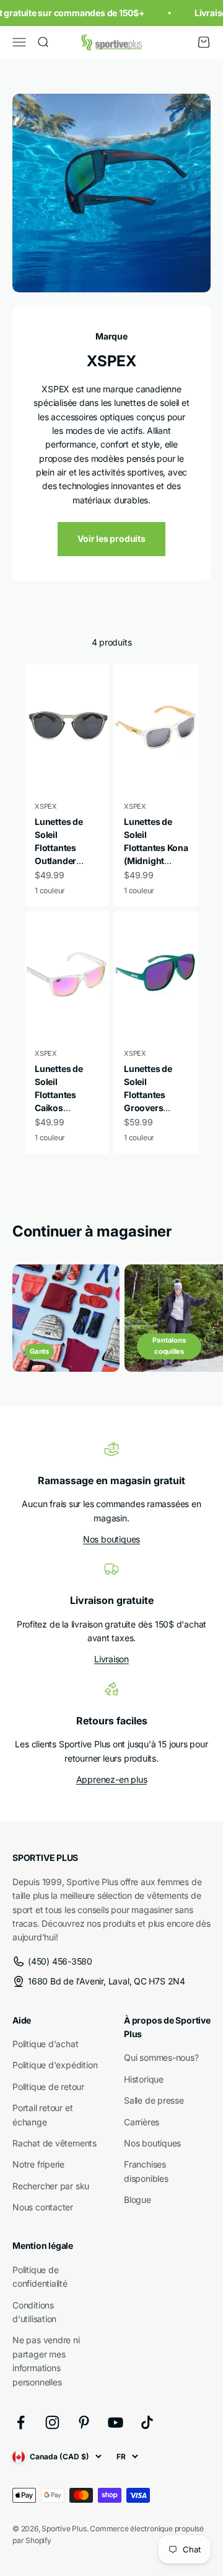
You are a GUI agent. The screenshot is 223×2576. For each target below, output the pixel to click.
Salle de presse (154, 2100)
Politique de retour (48, 2087)
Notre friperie (38, 2164)
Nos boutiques (111, 1539)
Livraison (111, 1659)
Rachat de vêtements (55, 2143)
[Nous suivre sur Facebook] (21, 2422)
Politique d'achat (45, 2044)
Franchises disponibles (146, 2171)
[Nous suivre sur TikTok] (147, 2422)
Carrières (142, 2122)
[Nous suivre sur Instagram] (52, 2422)
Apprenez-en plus (112, 1779)
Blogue (138, 2200)
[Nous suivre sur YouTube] (116, 2422)
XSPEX (46, 806)
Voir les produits (111, 538)
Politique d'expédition (55, 2065)
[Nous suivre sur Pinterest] (84, 2422)
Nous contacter (43, 2207)
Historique (144, 2079)
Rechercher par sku (51, 2186)
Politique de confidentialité (40, 2277)
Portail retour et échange (42, 2114)
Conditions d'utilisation (34, 2312)
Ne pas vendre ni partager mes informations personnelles (46, 2361)
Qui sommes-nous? (161, 2057)
